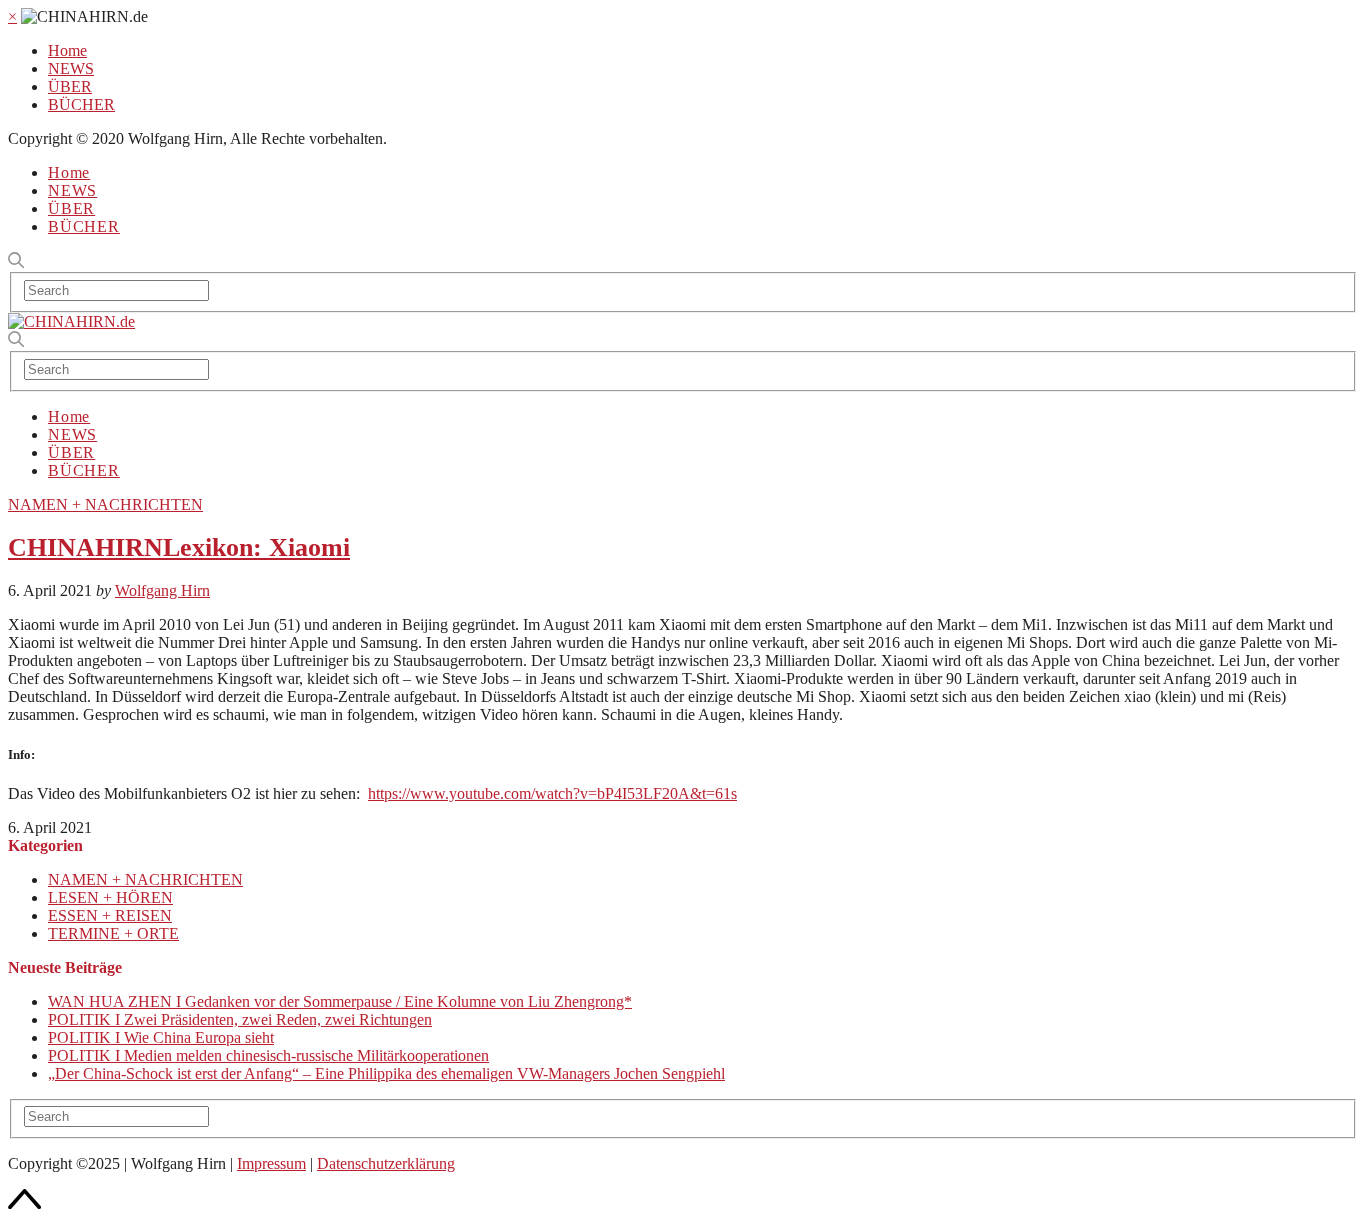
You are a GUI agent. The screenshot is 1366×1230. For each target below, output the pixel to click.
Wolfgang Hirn (162, 590)
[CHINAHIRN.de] (71, 321)
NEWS (71, 68)
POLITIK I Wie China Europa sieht (161, 1037)
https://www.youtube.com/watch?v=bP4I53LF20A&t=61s (552, 793)
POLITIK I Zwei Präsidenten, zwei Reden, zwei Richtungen (240, 1019)
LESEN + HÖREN (110, 897)
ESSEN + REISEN (110, 915)
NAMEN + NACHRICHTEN (105, 504)
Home (67, 50)
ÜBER (70, 86)
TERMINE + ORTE (113, 933)
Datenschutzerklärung (386, 1163)
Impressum (271, 1163)
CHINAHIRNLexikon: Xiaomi (179, 547)
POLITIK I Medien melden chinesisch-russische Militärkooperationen (268, 1055)
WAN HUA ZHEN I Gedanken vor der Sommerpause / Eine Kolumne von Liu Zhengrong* (340, 1001)
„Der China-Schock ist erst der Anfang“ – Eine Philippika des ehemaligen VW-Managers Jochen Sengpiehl (386, 1073)
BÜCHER (81, 104)
